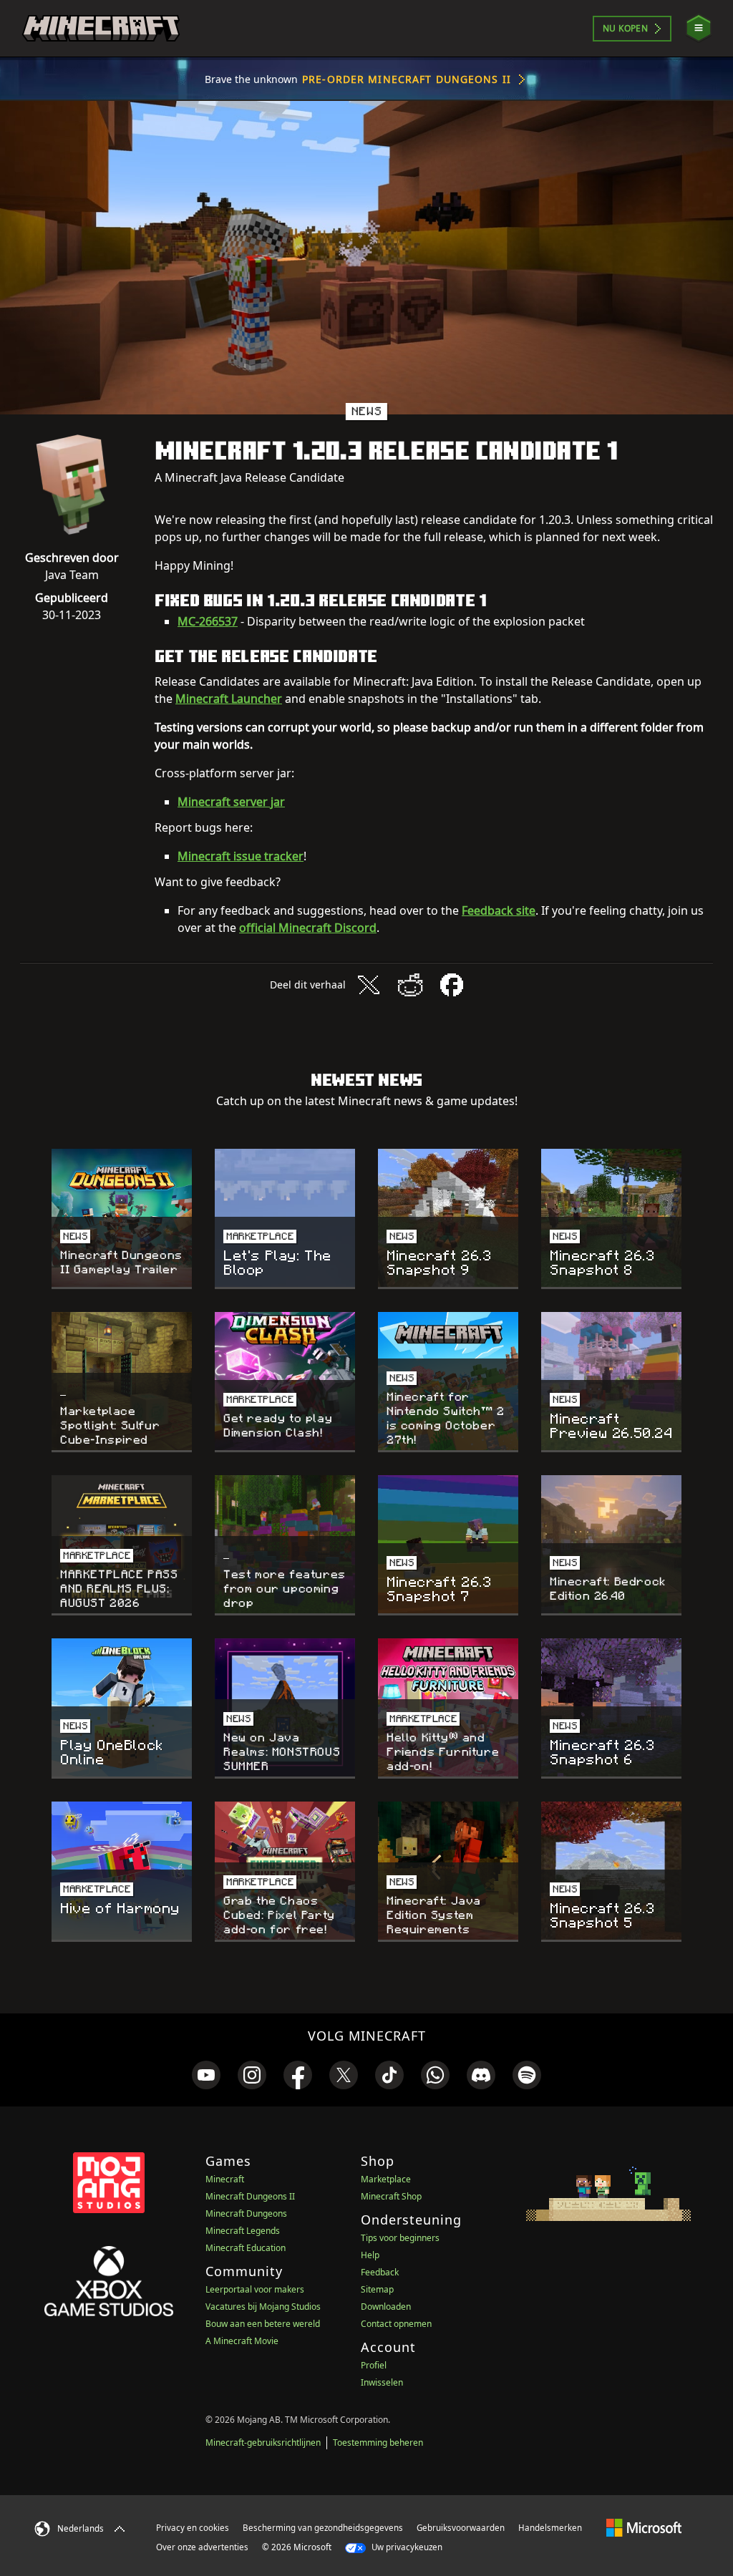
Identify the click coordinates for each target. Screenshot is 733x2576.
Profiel (374, 2365)
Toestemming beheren (378, 2443)
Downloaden (386, 2307)
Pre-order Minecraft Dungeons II (407, 79)
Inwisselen (382, 2382)
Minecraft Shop (391, 2196)
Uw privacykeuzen (406, 2547)
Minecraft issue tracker (241, 856)
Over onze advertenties (202, 2547)
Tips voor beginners (400, 2238)
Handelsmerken (550, 2528)
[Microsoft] (644, 2527)
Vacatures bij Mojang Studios (263, 2307)
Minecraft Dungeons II (250, 2196)
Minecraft (225, 2179)
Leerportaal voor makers (255, 2289)
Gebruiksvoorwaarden (461, 2528)
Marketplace (386, 2179)
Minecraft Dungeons (246, 2213)
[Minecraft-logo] (101, 29)
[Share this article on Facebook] (452, 985)
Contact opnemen (396, 2324)
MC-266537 (208, 621)
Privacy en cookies (193, 2528)
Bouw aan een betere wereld (263, 2324)
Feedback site (499, 910)
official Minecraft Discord (308, 928)
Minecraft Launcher (229, 699)
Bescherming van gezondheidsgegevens (323, 2528)
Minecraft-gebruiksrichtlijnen (263, 2443)
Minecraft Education (246, 2248)
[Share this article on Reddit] (410, 985)
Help (370, 2255)
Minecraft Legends (243, 2231)
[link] (206, 2075)
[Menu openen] (699, 28)
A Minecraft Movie (242, 2341)
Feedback (380, 2272)
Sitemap (377, 2289)
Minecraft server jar (231, 802)
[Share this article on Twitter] (369, 985)
